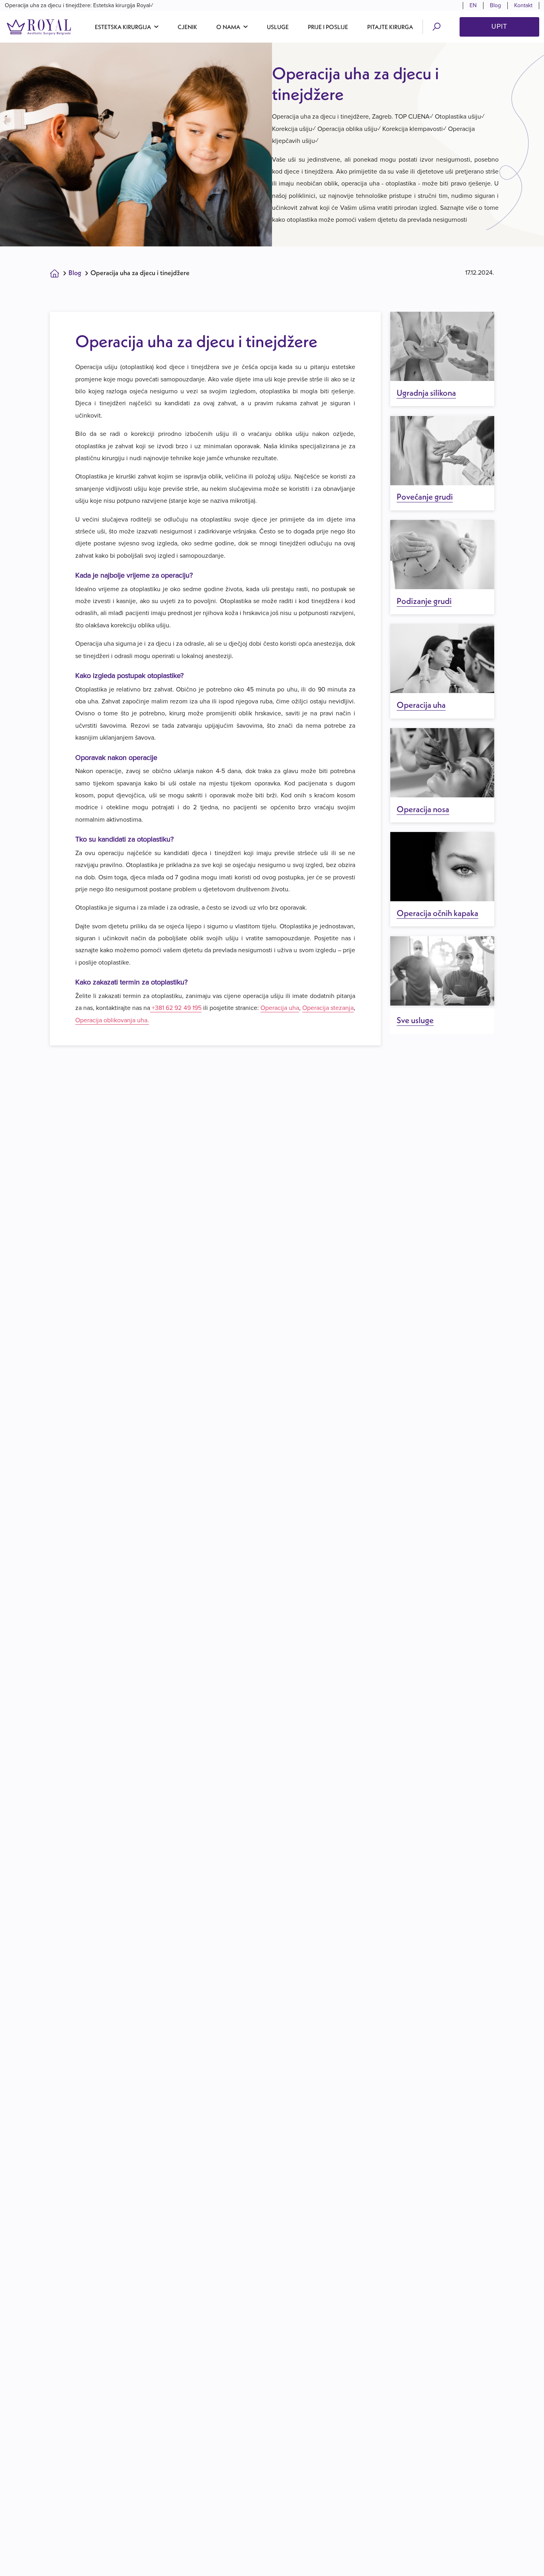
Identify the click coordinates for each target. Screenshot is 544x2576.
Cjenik (187, 27)
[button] (127, 27)
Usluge (278, 27)
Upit (499, 26)
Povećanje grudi (425, 497)
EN (473, 5)
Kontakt (523, 5)
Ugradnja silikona (426, 393)
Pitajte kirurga (390, 27)
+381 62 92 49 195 (176, 1008)
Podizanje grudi (424, 601)
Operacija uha (280, 1008)
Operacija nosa (423, 809)
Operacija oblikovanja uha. (112, 1020)
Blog (495, 5)
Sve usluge (415, 1020)
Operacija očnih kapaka (437, 913)
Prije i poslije (328, 27)
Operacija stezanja (328, 1008)
